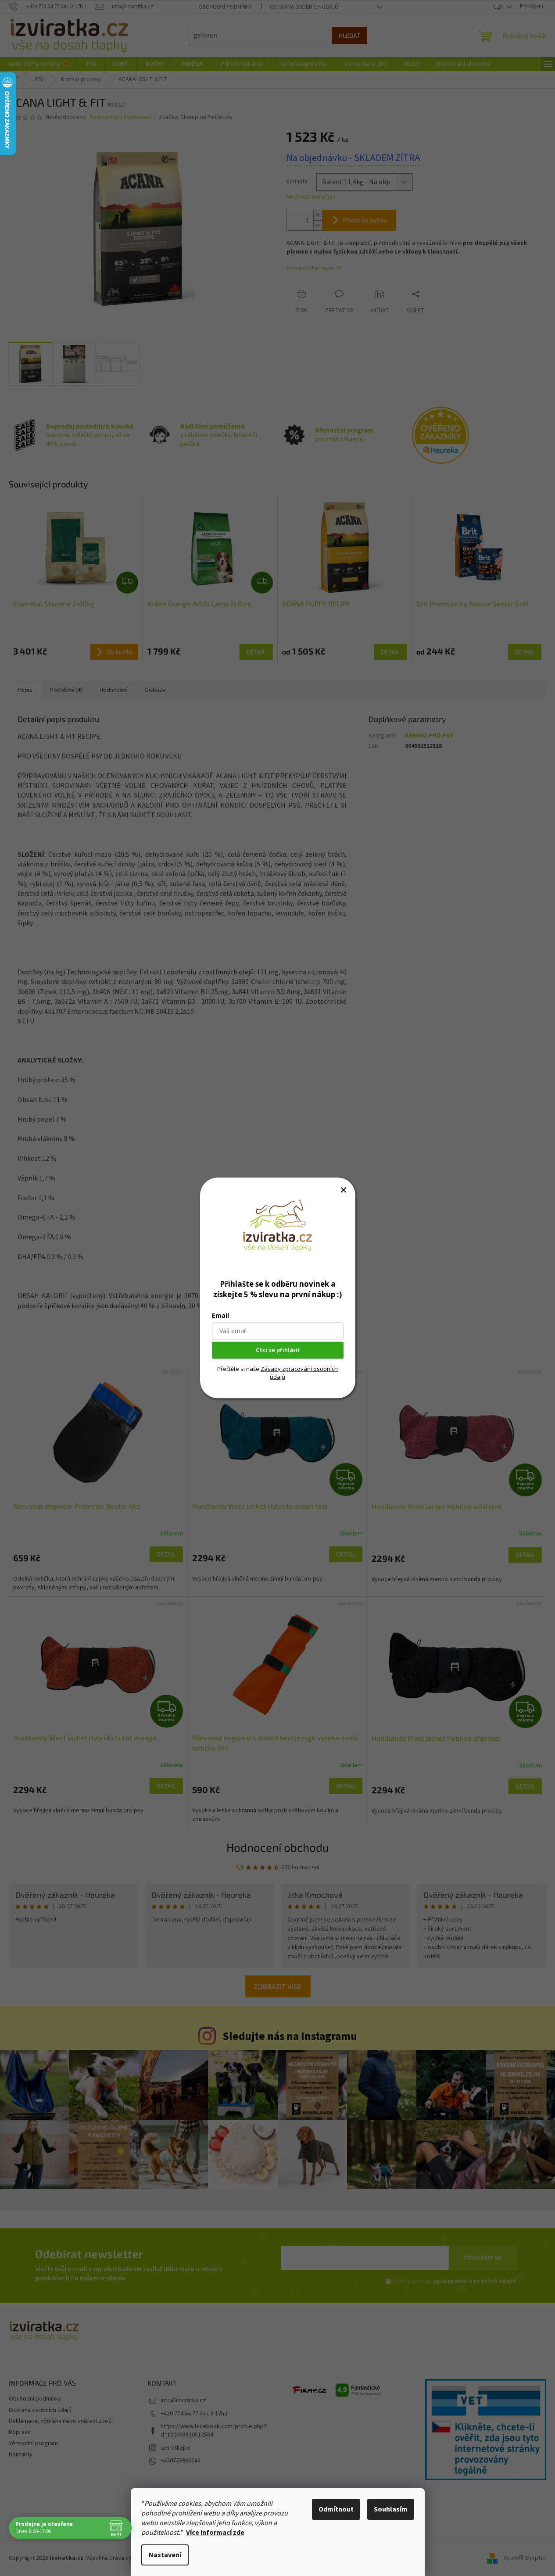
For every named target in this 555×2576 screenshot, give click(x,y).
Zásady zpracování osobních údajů (299, 1373)
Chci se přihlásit (278, 1350)
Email (220, 1316)
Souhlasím (391, 2509)
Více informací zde (215, 2533)
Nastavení (165, 2555)
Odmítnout (336, 2509)
